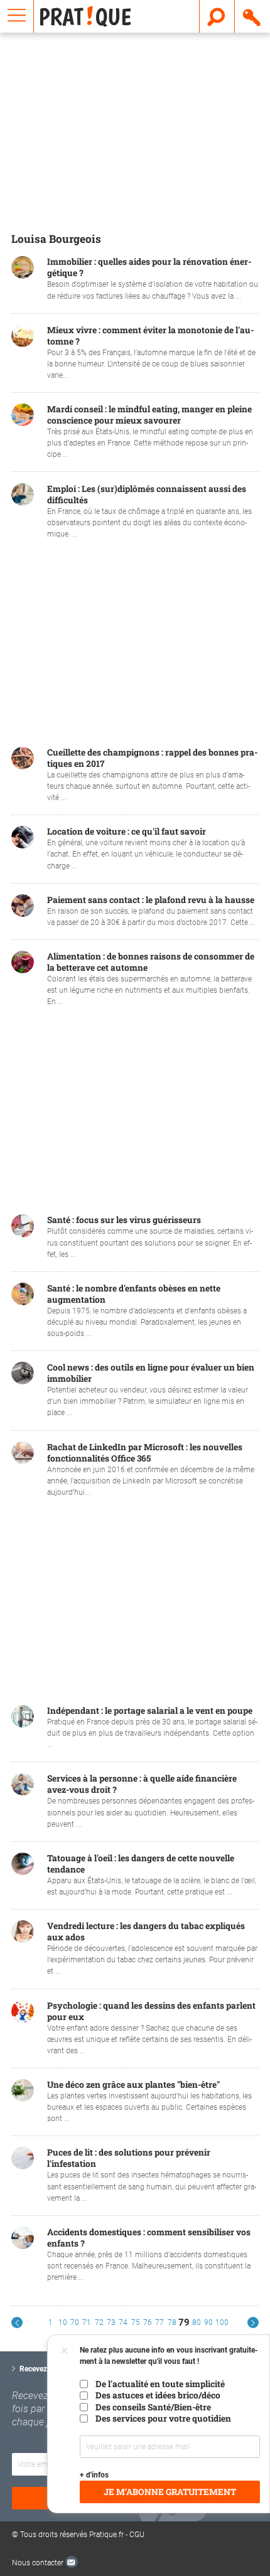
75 (136, 2322)
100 (222, 2322)
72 (99, 2322)
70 (75, 2322)
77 (159, 2322)
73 (111, 2322)
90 (208, 2322)
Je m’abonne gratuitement (170, 2492)
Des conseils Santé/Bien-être (153, 2407)
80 (197, 2322)
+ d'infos (94, 2475)
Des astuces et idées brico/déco (158, 2395)
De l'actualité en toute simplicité (160, 2384)
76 (148, 2322)
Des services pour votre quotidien (163, 2418)
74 (123, 2322)
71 (87, 2322)
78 (172, 2322)
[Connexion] (252, 16)
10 (63, 2322)
